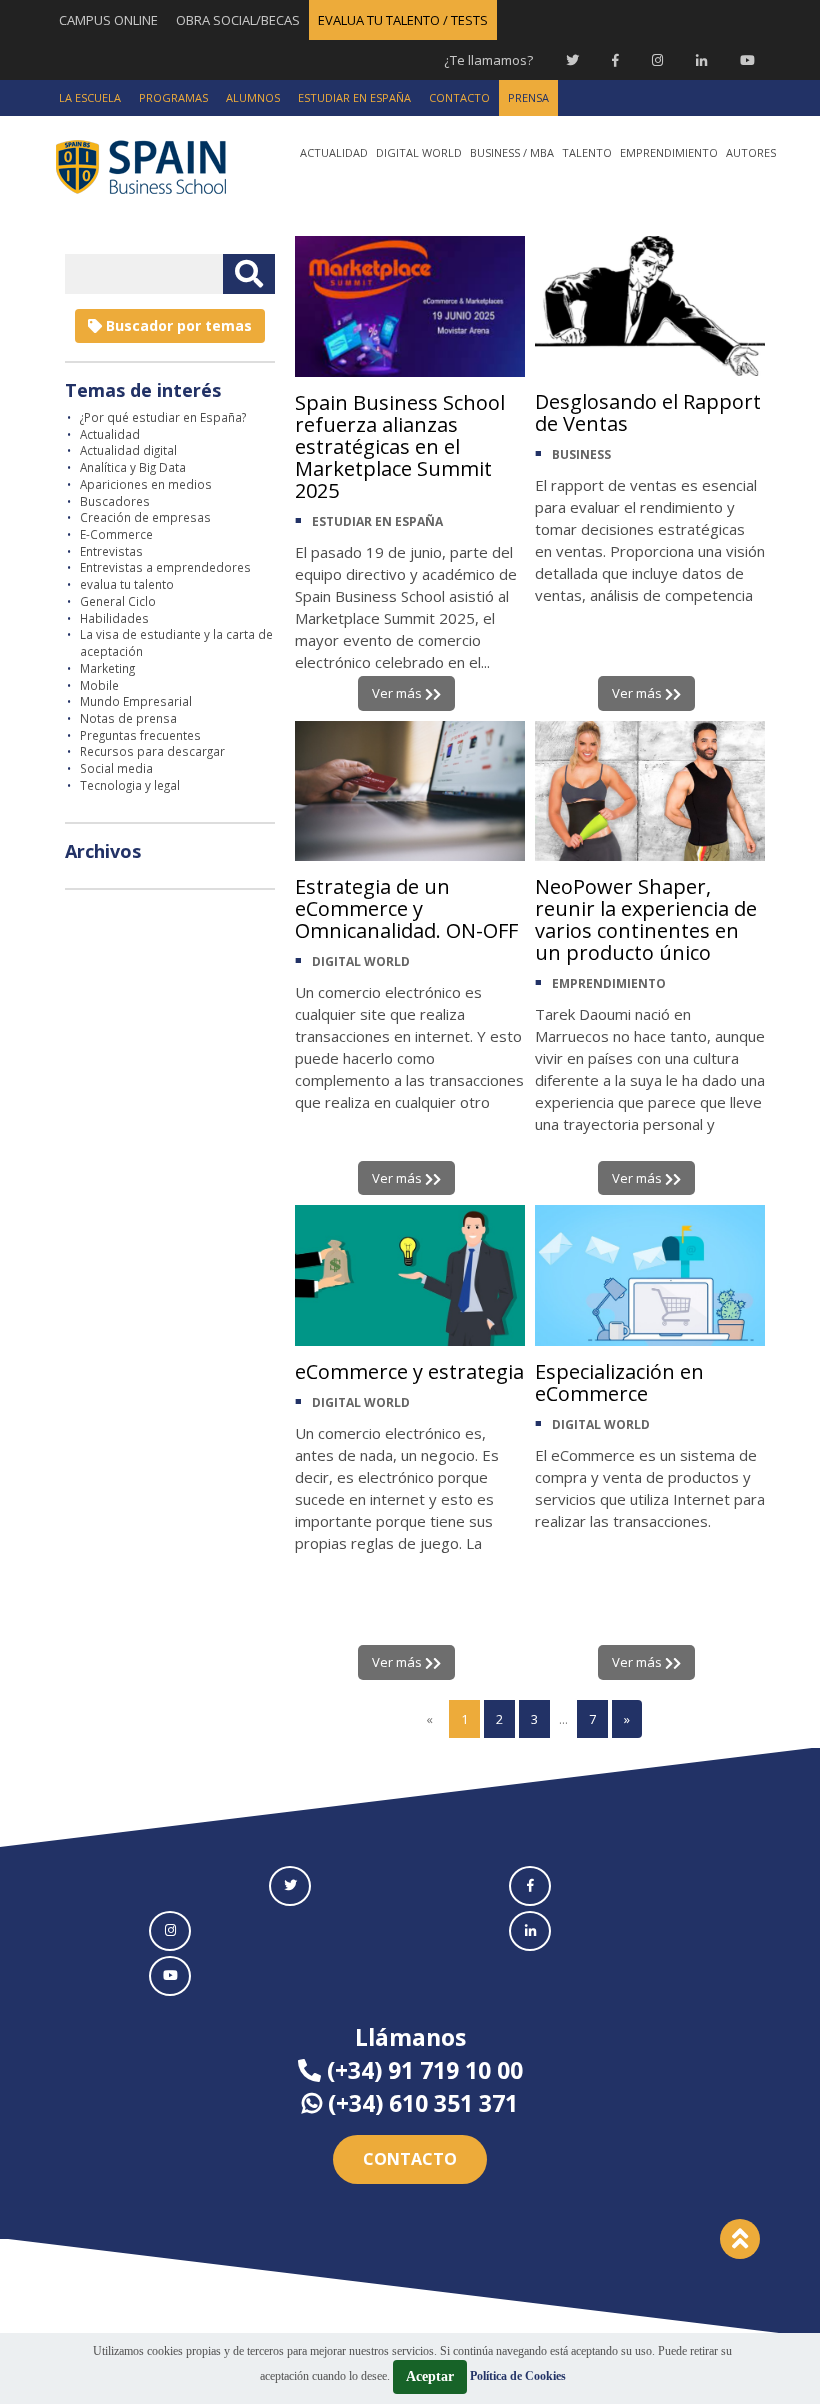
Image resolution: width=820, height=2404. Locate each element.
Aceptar (430, 2376)
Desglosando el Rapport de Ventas (648, 412)
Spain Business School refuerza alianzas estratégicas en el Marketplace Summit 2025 (400, 446)
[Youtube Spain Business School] (747, 60)
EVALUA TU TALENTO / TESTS (403, 20)
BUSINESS (581, 454)
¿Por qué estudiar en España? (163, 417)
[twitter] (290, 1886)
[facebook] (530, 1886)
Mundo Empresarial (136, 701)
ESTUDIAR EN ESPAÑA (377, 521)
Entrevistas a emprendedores (165, 567)
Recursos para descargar (152, 751)
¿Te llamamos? (488, 60)
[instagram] (170, 1931)
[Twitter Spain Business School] (572, 60)
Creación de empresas (145, 517)
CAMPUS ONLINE (108, 20)
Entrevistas (111, 551)
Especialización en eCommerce (619, 1382)
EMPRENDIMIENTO (609, 983)
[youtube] (170, 1976)
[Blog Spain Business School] (155, 166)
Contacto (410, 2159)
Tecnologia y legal (130, 785)
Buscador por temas (177, 325)
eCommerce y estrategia (409, 1371)
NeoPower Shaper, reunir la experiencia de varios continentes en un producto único (646, 919)
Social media (116, 768)
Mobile (99, 685)
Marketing (107, 668)
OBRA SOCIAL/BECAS (238, 20)
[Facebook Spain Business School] (615, 60)
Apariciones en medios (146, 484)
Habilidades (114, 618)
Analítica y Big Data (133, 467)
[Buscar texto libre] (249, 274)
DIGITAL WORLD (361, 961)
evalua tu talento (127, 584)
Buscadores (115, 501)
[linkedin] (530, 1931)
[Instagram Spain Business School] (657, 60)
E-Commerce (116, 534)
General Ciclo (118, 601)
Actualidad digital (128, 450)
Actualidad (110, 434)
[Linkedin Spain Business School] (701, 60)
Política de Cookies (518, 2376)
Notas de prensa (128, 718)
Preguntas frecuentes (140, 735)
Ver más (398, 693)
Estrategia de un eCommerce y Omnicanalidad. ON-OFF (406, 908)
